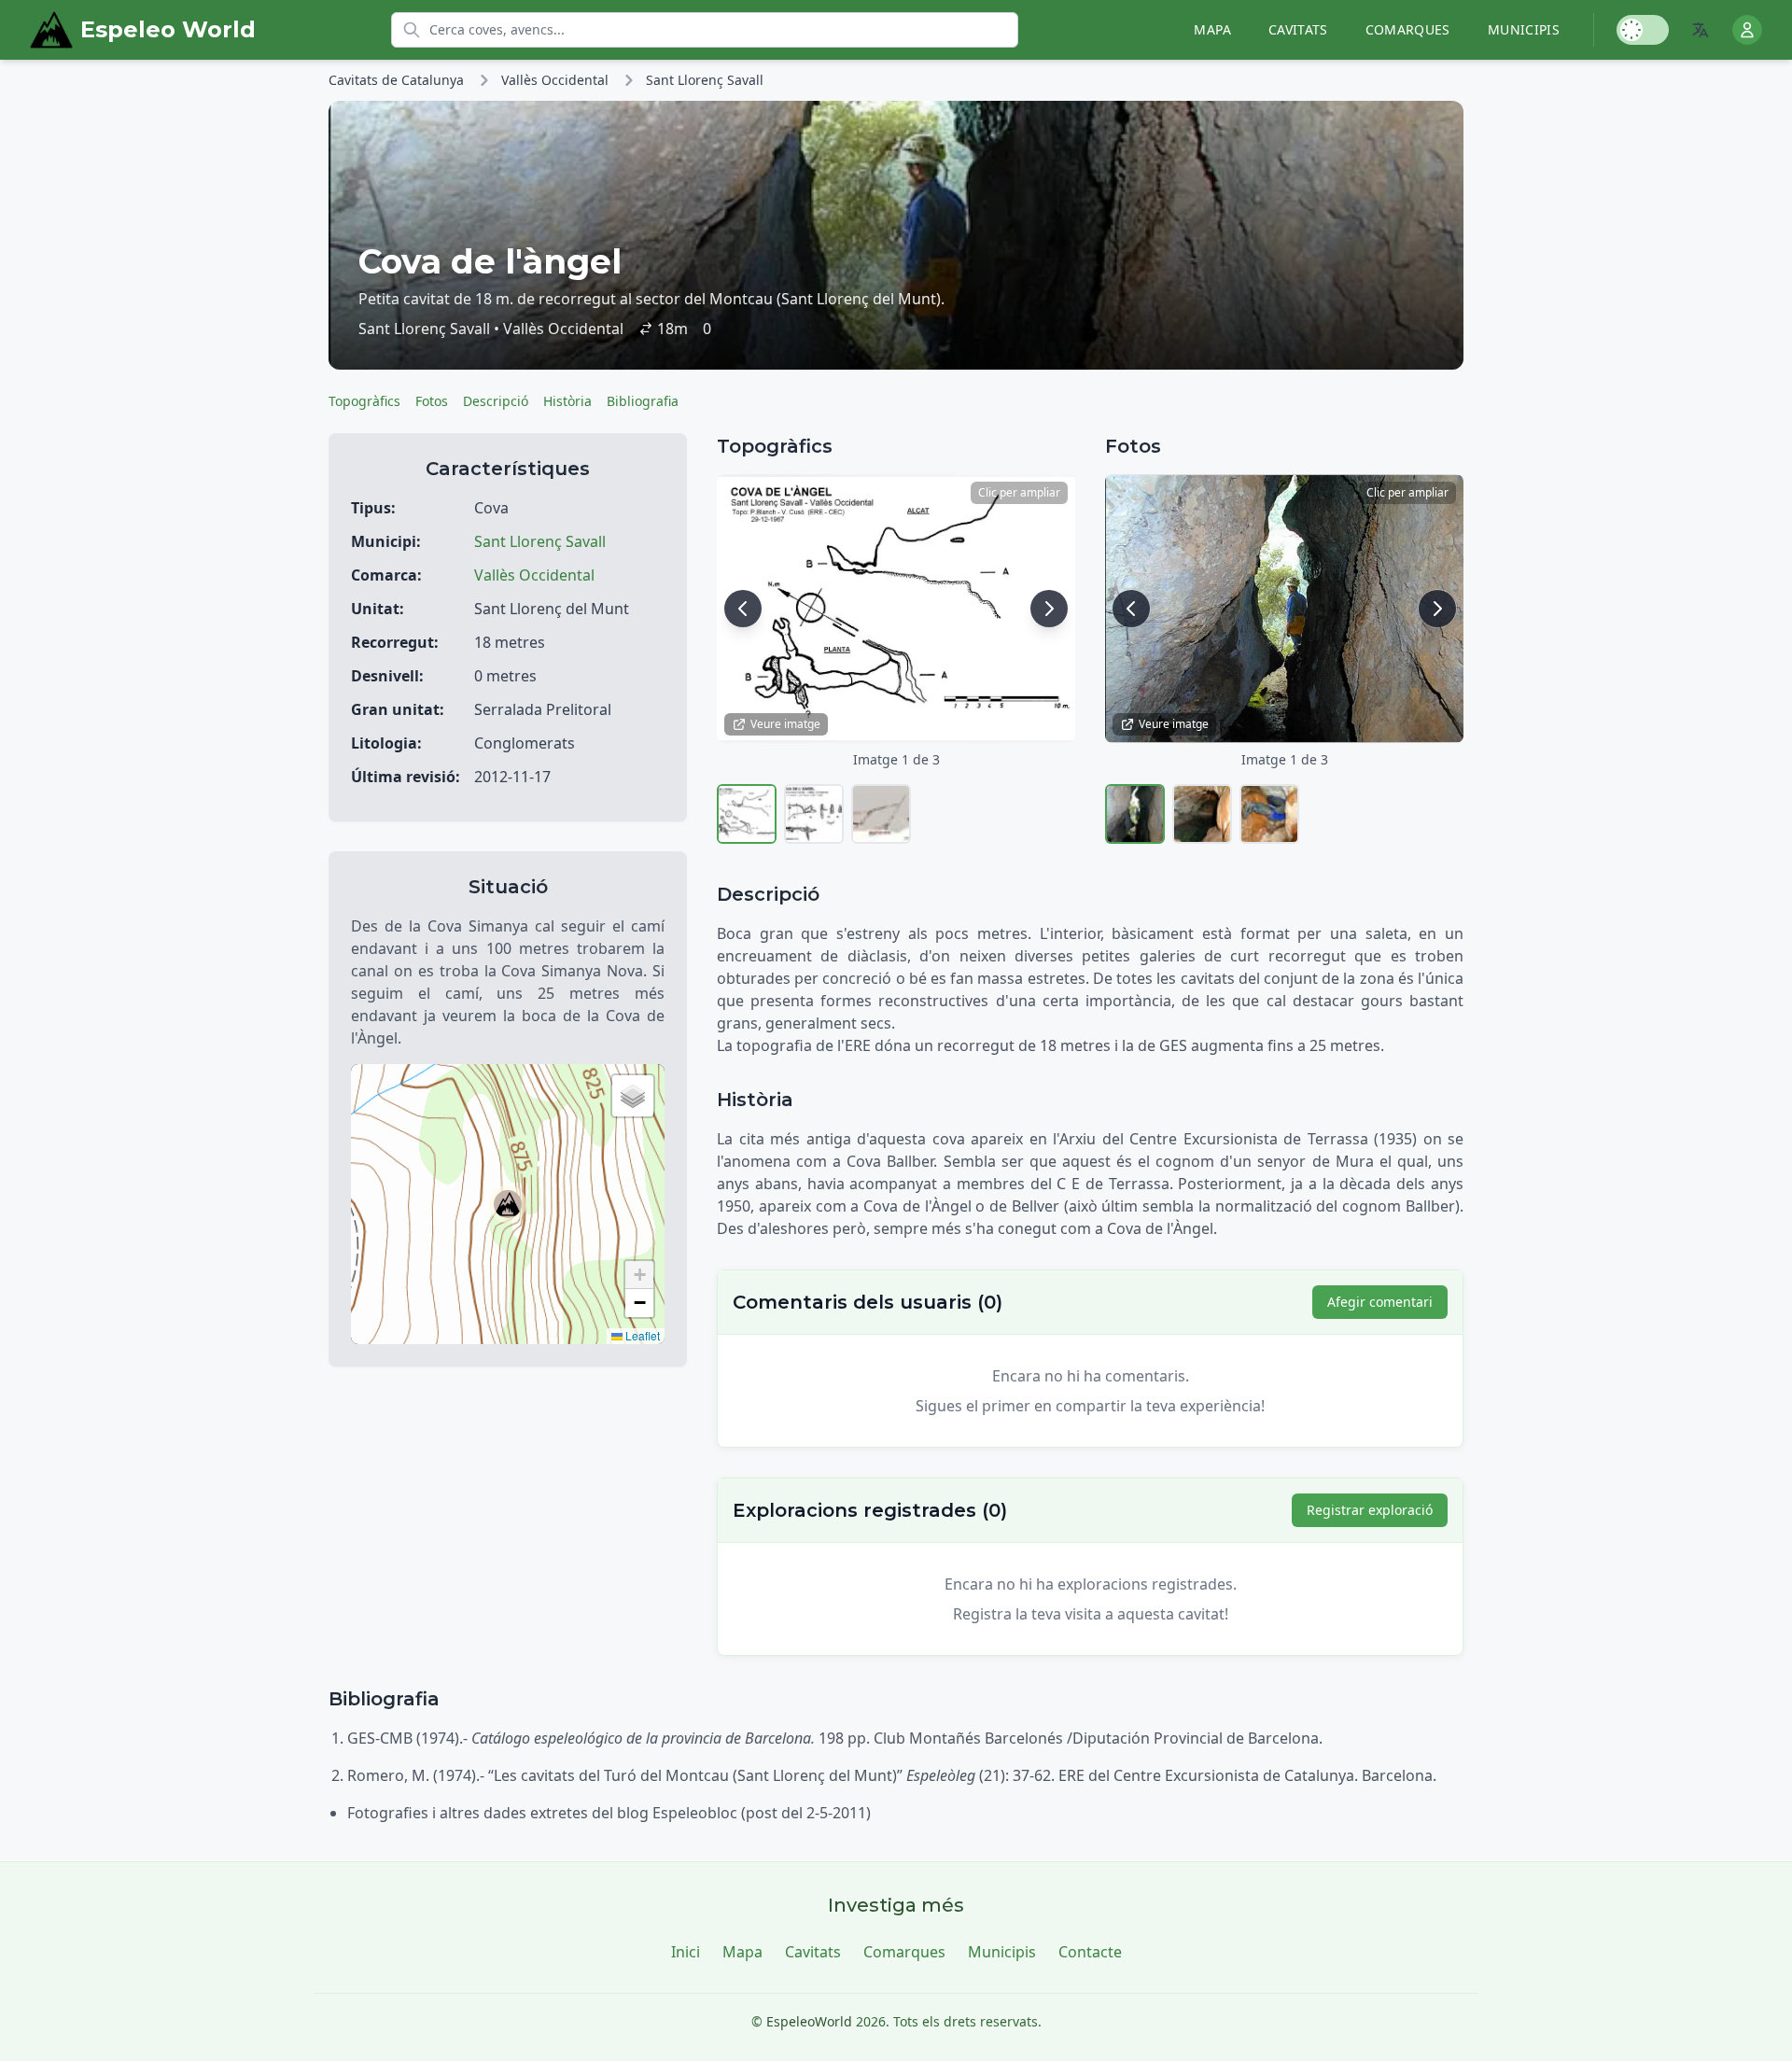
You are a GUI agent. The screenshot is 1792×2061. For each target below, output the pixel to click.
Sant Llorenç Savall (705, 80)
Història (567, 401)
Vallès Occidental (555, 80)
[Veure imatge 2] (814, 814)
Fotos (432, 401)
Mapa (1212, 29)
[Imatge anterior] (743, 609)
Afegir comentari (1380, 1302)
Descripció (496, 401)
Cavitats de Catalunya (396, 80)
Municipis (1524, 29)
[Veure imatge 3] (881, 814)
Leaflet (641, 1335)
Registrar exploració (1370, 1510)
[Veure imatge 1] (747, 814)
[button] (508, 1204)
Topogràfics (364, 401)
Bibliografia (643, 401)
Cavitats (1298, 29)
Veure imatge (785, 724)
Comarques (1408, 29)
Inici (686, 1952)
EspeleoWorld (809, 2021)
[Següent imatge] (1049, 609)
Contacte (1090, 1952)
